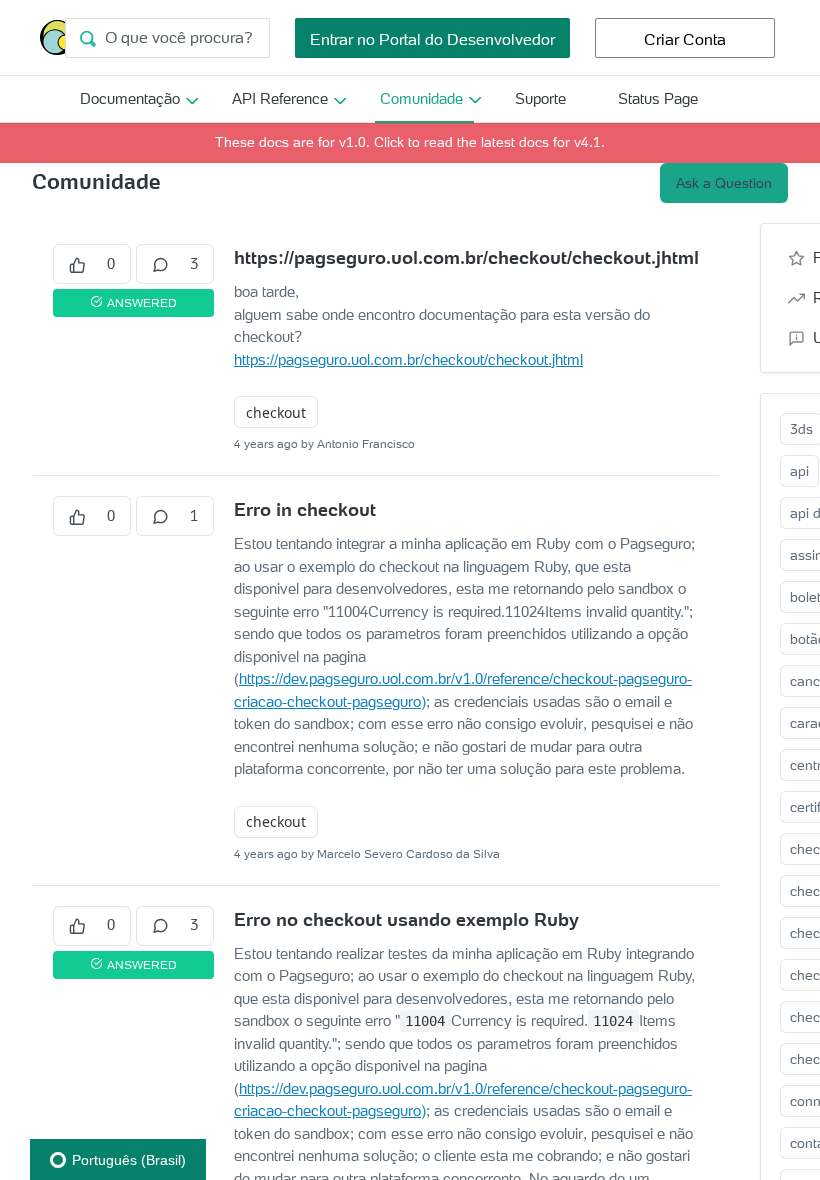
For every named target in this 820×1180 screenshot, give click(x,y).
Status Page (658, 98)
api (799, 471)
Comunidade (421, 98)
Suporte (540, 98)
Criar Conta (685, 39)
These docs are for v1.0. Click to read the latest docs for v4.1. (410, 142)
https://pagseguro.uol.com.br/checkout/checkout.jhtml (408, 359)
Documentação (130, 98)
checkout (276, 412)
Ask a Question (724, 183)
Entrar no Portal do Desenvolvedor (432, 39)
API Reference (280, 98)
